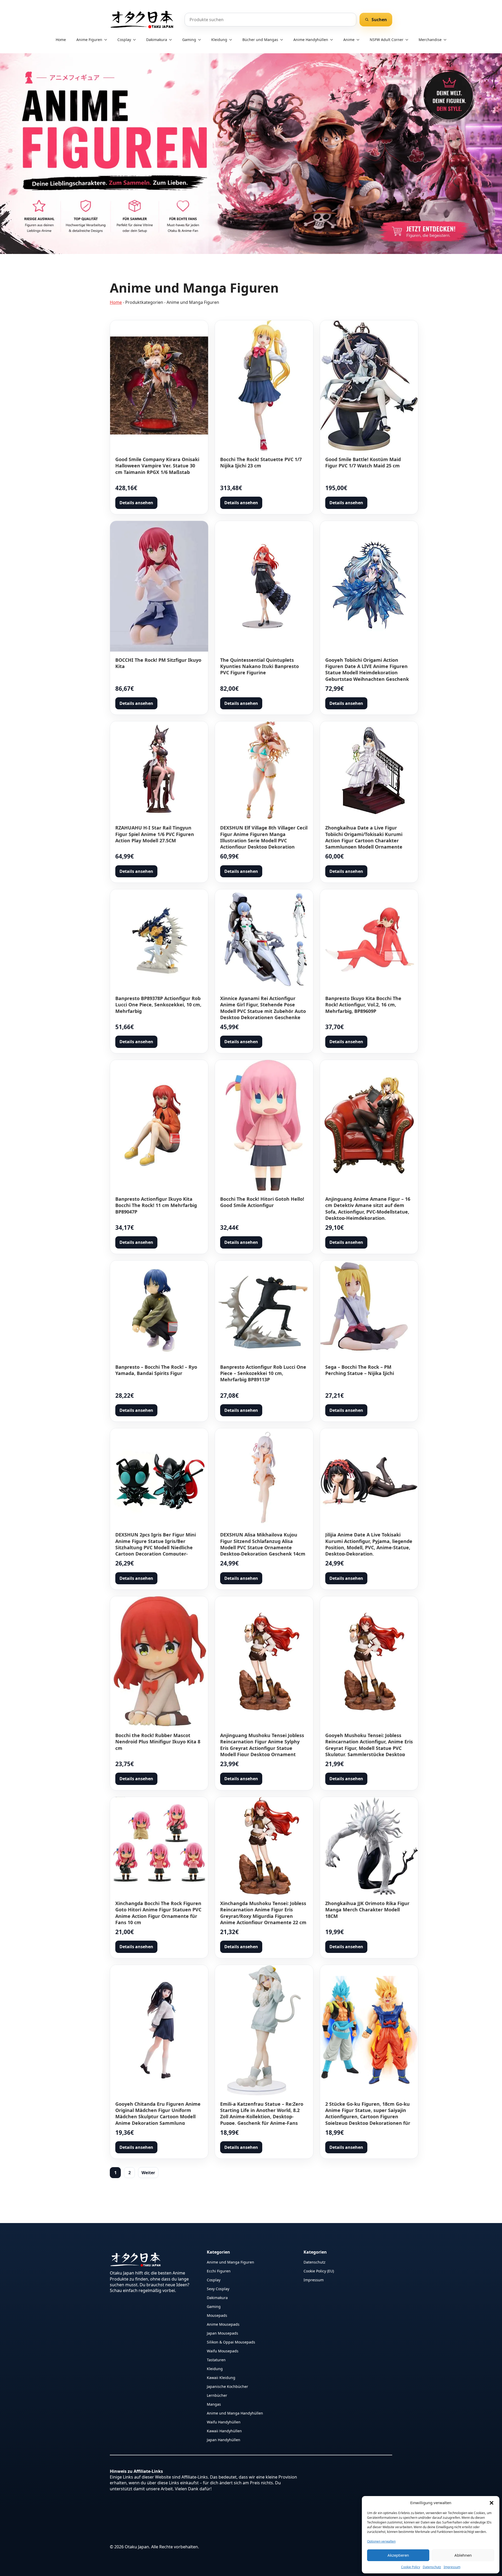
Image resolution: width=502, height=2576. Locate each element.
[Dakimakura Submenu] (172, 40)
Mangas (214, 2404)
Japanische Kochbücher (227, 2386)
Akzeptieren (398, 2555)
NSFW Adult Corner (387, 40)
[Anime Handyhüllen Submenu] (333, 40)
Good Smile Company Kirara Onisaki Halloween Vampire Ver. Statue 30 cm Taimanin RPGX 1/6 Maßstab (157, 466)
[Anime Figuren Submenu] (107, 40)
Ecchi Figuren (219, 2271)
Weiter (148, 2173)
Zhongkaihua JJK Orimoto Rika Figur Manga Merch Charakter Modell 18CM (367, 1910)
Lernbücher (217, 2395)
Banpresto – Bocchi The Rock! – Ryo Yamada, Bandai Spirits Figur (156, 1370)
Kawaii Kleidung (221, 2377)
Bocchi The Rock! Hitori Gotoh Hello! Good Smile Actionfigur (262, 1202)
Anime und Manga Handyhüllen (235, 2413)
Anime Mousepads (223, 2324)
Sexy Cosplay (218, 2288)
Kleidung (219, 40)
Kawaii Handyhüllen (224, 2431)
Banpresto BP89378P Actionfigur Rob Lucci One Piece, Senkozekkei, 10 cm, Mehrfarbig (158, 1005)
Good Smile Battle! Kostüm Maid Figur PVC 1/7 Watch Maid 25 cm (363, 462)
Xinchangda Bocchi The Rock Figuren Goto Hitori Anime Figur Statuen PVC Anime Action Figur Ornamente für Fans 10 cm (158, 1913)
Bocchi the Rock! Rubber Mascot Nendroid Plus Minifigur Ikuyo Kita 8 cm (158, 1742)
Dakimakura (157, 40)
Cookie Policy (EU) (319, 2271)
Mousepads (217, 2315)
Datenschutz (432, 2567)
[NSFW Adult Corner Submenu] (408, 40)
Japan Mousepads (223, 2333)
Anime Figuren (89, 40)
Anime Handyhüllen (311, 40)
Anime (349, 40)
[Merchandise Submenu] (447, 40)
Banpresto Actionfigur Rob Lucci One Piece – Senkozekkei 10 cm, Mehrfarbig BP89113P (263, 1373)
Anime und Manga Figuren (230, 2262)
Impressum (452, 2567)
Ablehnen (463, 2555)
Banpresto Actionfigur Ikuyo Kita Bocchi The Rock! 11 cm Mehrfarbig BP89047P (156, 1205)
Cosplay (124, 40)
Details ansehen (136, 503)
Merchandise (430, 40)
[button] (492, 2503)
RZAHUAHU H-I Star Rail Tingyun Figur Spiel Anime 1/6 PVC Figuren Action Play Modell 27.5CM (155, 834)
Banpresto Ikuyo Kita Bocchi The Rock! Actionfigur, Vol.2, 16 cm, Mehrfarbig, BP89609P (363, 1005)
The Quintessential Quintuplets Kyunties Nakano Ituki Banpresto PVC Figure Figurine (259, 666)
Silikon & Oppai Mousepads (231, 2342)
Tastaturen (216, 2360)
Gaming (189, 40)
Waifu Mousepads (223, 2351)
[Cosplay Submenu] (136, 40)
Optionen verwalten (381, 2541)
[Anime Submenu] (360, 40)
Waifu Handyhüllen (224, 2422)
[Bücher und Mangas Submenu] (283, 40)
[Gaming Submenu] (201, 40)
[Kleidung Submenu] (232, 40)
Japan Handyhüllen (224, 2439)
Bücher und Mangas (260, 40)
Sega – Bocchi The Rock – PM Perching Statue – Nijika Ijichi (360, 1370)
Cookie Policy (411, 2567)
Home (61, 40)
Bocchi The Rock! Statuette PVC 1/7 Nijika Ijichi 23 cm (261, 462)
